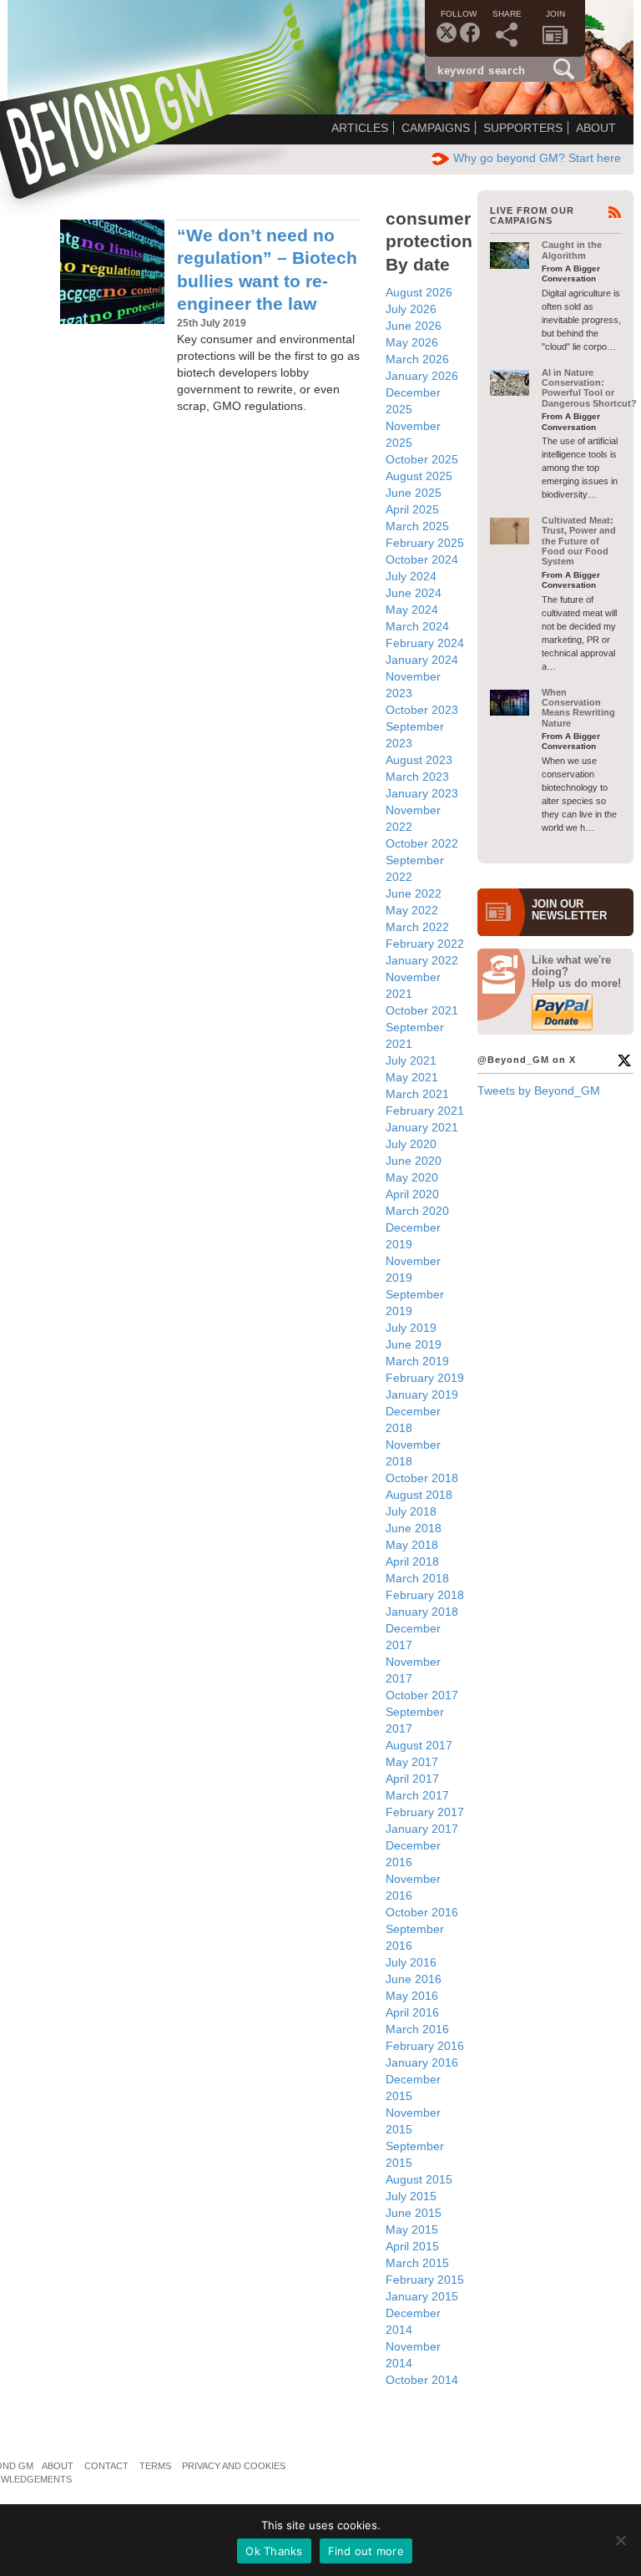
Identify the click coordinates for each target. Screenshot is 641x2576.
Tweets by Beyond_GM (539, 1091)
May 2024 (412, 610)
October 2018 (422, 1478)
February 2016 (425, 2046)
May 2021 (412, 1077)
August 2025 (419, 476)
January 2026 (422, 376)
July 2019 (411, 1328)
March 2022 (417, 927)
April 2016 (412, 2012)
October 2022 (422, 843)
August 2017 (419, 1745)
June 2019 (414, 1344)
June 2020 (414, 1161)
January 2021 (422, 1127)
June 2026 (414, 326)
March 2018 (417, 1578)
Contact (106, 2466)
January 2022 (422, 960)
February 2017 (425, 1812)
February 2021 (425, 1111)
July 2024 (411, 576)
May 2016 (412, 1996)
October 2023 (422, 710)
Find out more (366, 2551)
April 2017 (412, 1779)
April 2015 (412, 2246)
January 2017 (422, 1829)
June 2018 (414, 1528)
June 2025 (414, 493)
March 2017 (417, 1795)
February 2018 (425, 1595)
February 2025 (425, 543)
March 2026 (417, 359)
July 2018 (411, 1511)
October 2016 (422, 1912)
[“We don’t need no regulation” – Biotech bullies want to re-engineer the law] (112, 272)
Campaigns (436, 128)
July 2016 (411, 1962)
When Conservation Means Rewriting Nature (578, 708)
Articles (360, 128)
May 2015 (412, 2229)
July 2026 (411, 309)
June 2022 (414, 893)
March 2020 (417, 1211)
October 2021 (422, 1010)
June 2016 (414, 1979)
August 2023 (419, 760)
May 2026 (412, 342)
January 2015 (422, 2296)
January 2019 (422, 1394)
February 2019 (425, 1378)
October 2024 (422, 559)
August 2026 (419, 292)
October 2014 (422, 2380)
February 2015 (425, 2280)
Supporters (523, 128)
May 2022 (412, 910)
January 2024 (422, 660)
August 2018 (419, 1495)
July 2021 (411, 1060)
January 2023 (422, 793)
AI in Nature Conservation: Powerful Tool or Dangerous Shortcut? (589, 388)
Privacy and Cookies (234, 2466)
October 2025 (422, 459)
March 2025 (417, 526)
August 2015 (419, 2179)
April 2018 (412, 1561)
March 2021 (417, 1094)
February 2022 (425, 944)
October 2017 (422, 1695)
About (596, 128)
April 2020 (412, 1194)
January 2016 (422, 2062)
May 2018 (412, 1545)
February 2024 (425, 643)
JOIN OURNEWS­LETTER (569, 910)
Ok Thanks (274, 2551)
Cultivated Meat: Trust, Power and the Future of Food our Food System (579, 541)
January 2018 (422, 1612)
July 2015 (411, 2196)
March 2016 (417, 2029)
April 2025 (412, 509)
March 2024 (417, 626)
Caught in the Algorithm (572, 250)
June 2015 (414, 2213)
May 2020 (412, 1177)
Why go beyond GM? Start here (537, 158)
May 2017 (412, 1762)
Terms (155, 2466)
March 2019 (417, 1361)
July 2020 (411, 1144)
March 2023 (417, 777)
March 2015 (417, 2263)
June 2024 (414, 593)
